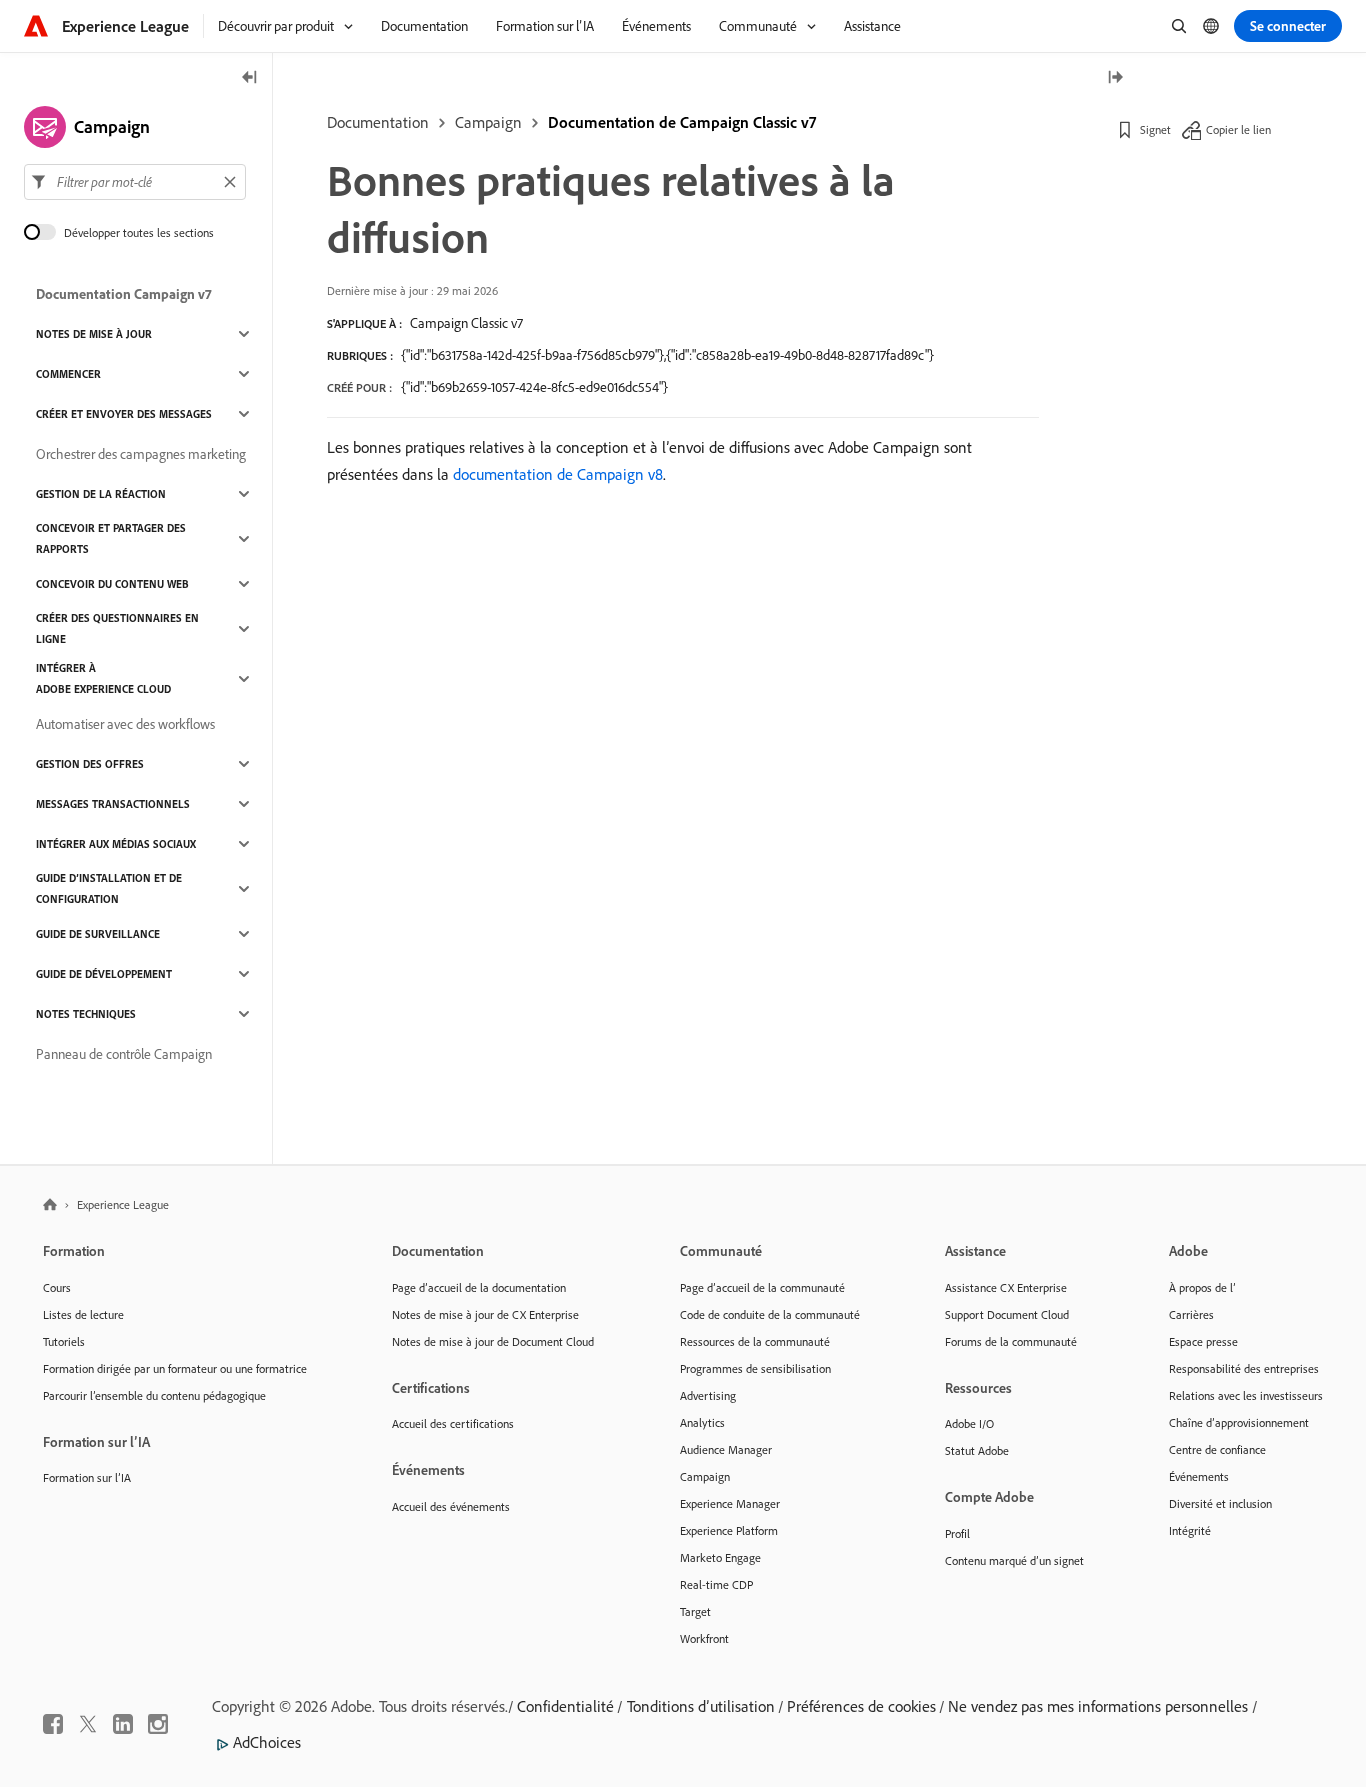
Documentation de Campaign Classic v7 (682, 122)
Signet (1155, 129)
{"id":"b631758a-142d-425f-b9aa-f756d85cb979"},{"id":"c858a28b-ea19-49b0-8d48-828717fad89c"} (667, 355)
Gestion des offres (90, 764)
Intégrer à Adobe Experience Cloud (103, 678)
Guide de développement (104, 974)
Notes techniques (86, 1014)
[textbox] (135, 182)
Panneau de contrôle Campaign (124, 1054)
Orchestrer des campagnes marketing (141, 454)
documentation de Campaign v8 (558, 474)
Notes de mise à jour (94, 334)
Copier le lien (1238, 129)
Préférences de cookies (861, 1706)
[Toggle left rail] (250, 78)
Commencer (68, 374)
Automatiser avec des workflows (125, 724)
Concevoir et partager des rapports (111, 538)
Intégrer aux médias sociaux (116, 844)
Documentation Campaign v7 (124, 294)
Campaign (488, 122)
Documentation (378, 122)
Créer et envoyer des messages (124, 414)
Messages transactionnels (113, 804)
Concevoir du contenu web (112, 584)
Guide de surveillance (98, 934)
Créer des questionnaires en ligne (117, 628)
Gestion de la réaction (101, 494)
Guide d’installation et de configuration (109, 888)
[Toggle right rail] (1115, 78)
